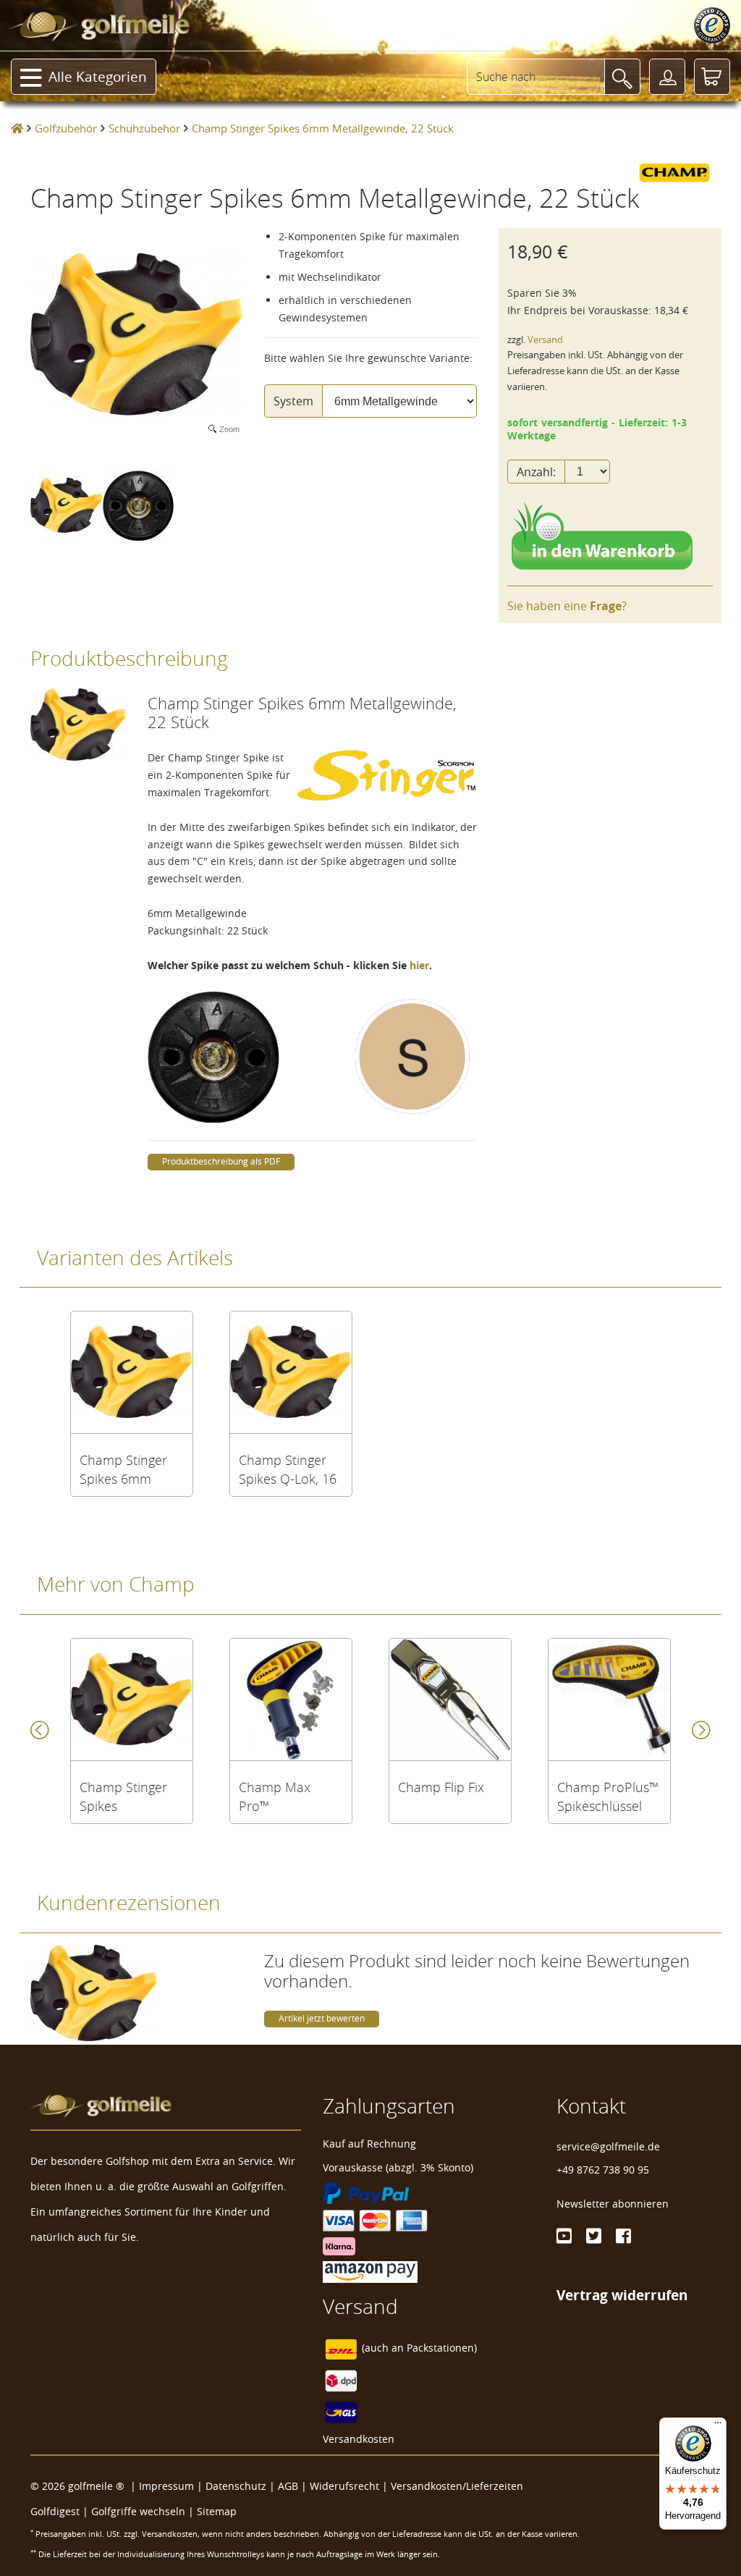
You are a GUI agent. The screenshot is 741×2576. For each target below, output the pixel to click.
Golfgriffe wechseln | (144, 2511)
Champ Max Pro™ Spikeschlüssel (281, 1796)
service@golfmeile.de (608, 2146)
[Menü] (718, 2426)
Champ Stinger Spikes (123, 1796)
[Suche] (622, 77)
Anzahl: (536, 472)
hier (419, 965)
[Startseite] (17, 128)
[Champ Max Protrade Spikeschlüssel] (291, 1699)
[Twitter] (594, 2236)
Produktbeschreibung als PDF (221, 1161)
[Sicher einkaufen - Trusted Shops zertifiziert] (712, 25)
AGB (288, 2486)
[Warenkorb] (712, 77)
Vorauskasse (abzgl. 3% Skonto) (398, 2167)
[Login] (667, 77)
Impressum (166, 2486)
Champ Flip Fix (441, 1787)
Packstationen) (442, 2348)
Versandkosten (359, 2439)
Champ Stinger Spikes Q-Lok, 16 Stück (288, 1469)
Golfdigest (55, 2511)
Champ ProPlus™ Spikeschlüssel (608, 1796)
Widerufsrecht (344, 2486)
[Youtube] (564, 2236)
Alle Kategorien (98, 77)
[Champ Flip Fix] (450, 1699)
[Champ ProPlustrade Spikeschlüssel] (609, 1699)
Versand (545, 340)
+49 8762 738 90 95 (603, 2170)
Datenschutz (236, 2486)
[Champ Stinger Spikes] (132, 1699)
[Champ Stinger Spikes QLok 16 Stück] (291, 1372)
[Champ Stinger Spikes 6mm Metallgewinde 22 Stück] (132, 1372)
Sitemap (217, 2511)
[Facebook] (623, 2236)
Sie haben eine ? (567, 606)
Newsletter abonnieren (613, 2204)
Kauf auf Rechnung (369, 2144)
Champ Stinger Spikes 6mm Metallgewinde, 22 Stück (124, 1469)
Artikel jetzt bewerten (322, 2018)
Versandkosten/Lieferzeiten (457, 2486)
